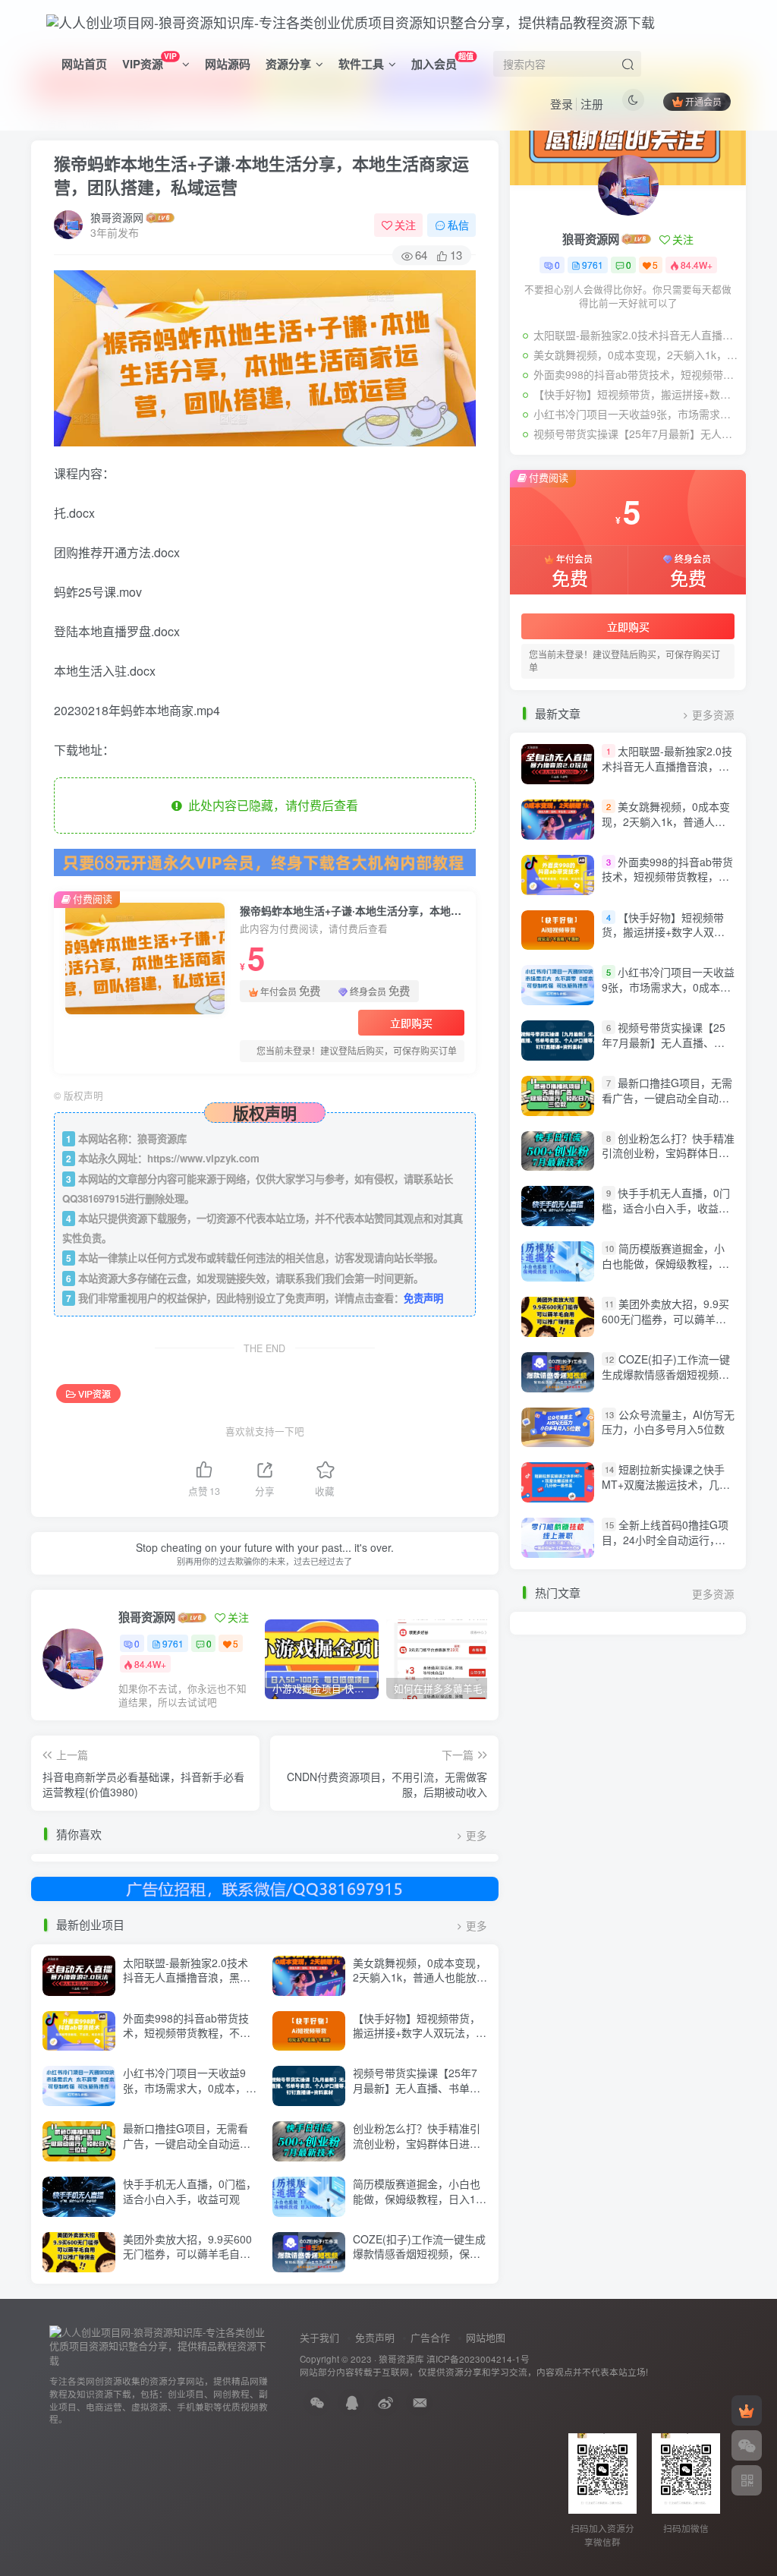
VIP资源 (149, 61)
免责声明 (423, 1298)
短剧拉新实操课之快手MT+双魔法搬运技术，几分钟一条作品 (666, 1485)
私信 (458, 225)
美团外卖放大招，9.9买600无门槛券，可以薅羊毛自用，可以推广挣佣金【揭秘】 (192, 2254)
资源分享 (288, 64)
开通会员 (703, 101)
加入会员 (442, 61)
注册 (592, 104)
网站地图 (486, 2337)
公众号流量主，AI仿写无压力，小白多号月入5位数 (668, 1422)
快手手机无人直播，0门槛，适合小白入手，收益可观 (190, 2191)
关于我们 (319, 2337)
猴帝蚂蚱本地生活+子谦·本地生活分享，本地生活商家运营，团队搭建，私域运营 (261, 175)
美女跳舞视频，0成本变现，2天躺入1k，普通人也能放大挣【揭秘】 (420, 1977)
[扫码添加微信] (747, 2445)
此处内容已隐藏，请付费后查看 (270, 805)
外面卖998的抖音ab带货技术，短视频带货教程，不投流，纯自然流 (187, 2033)
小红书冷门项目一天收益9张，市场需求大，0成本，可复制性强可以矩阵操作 (190, 2087)
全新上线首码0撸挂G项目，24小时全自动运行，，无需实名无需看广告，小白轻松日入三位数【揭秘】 (665, 1547)
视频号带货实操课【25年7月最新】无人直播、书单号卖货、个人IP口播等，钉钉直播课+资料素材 (417, 2095)
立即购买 (411, 1023)
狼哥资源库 (401, 2359)
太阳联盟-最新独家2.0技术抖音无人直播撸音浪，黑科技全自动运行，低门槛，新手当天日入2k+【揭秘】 (187, 1985)
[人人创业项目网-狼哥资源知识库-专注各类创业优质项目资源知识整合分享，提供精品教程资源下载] (159, 2345)
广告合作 (430, 2337)
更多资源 (713, 715)
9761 (173, 1643)
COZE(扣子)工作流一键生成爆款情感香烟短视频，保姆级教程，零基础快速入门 (419, 2254)
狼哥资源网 (117, 217)
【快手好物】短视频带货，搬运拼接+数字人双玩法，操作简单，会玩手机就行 (420, 2033)
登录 (562, 104)
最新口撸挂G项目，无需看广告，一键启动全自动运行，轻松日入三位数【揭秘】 (192, 2143)
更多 (477, 1835)
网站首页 (84, 64)
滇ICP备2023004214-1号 (478, 2359)
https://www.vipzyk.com (203, 1158)
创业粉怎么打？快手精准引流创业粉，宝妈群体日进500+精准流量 (417, 2143)
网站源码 (228, 64)
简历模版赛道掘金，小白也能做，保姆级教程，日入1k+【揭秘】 (420, 2198)
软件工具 (361, 64)
